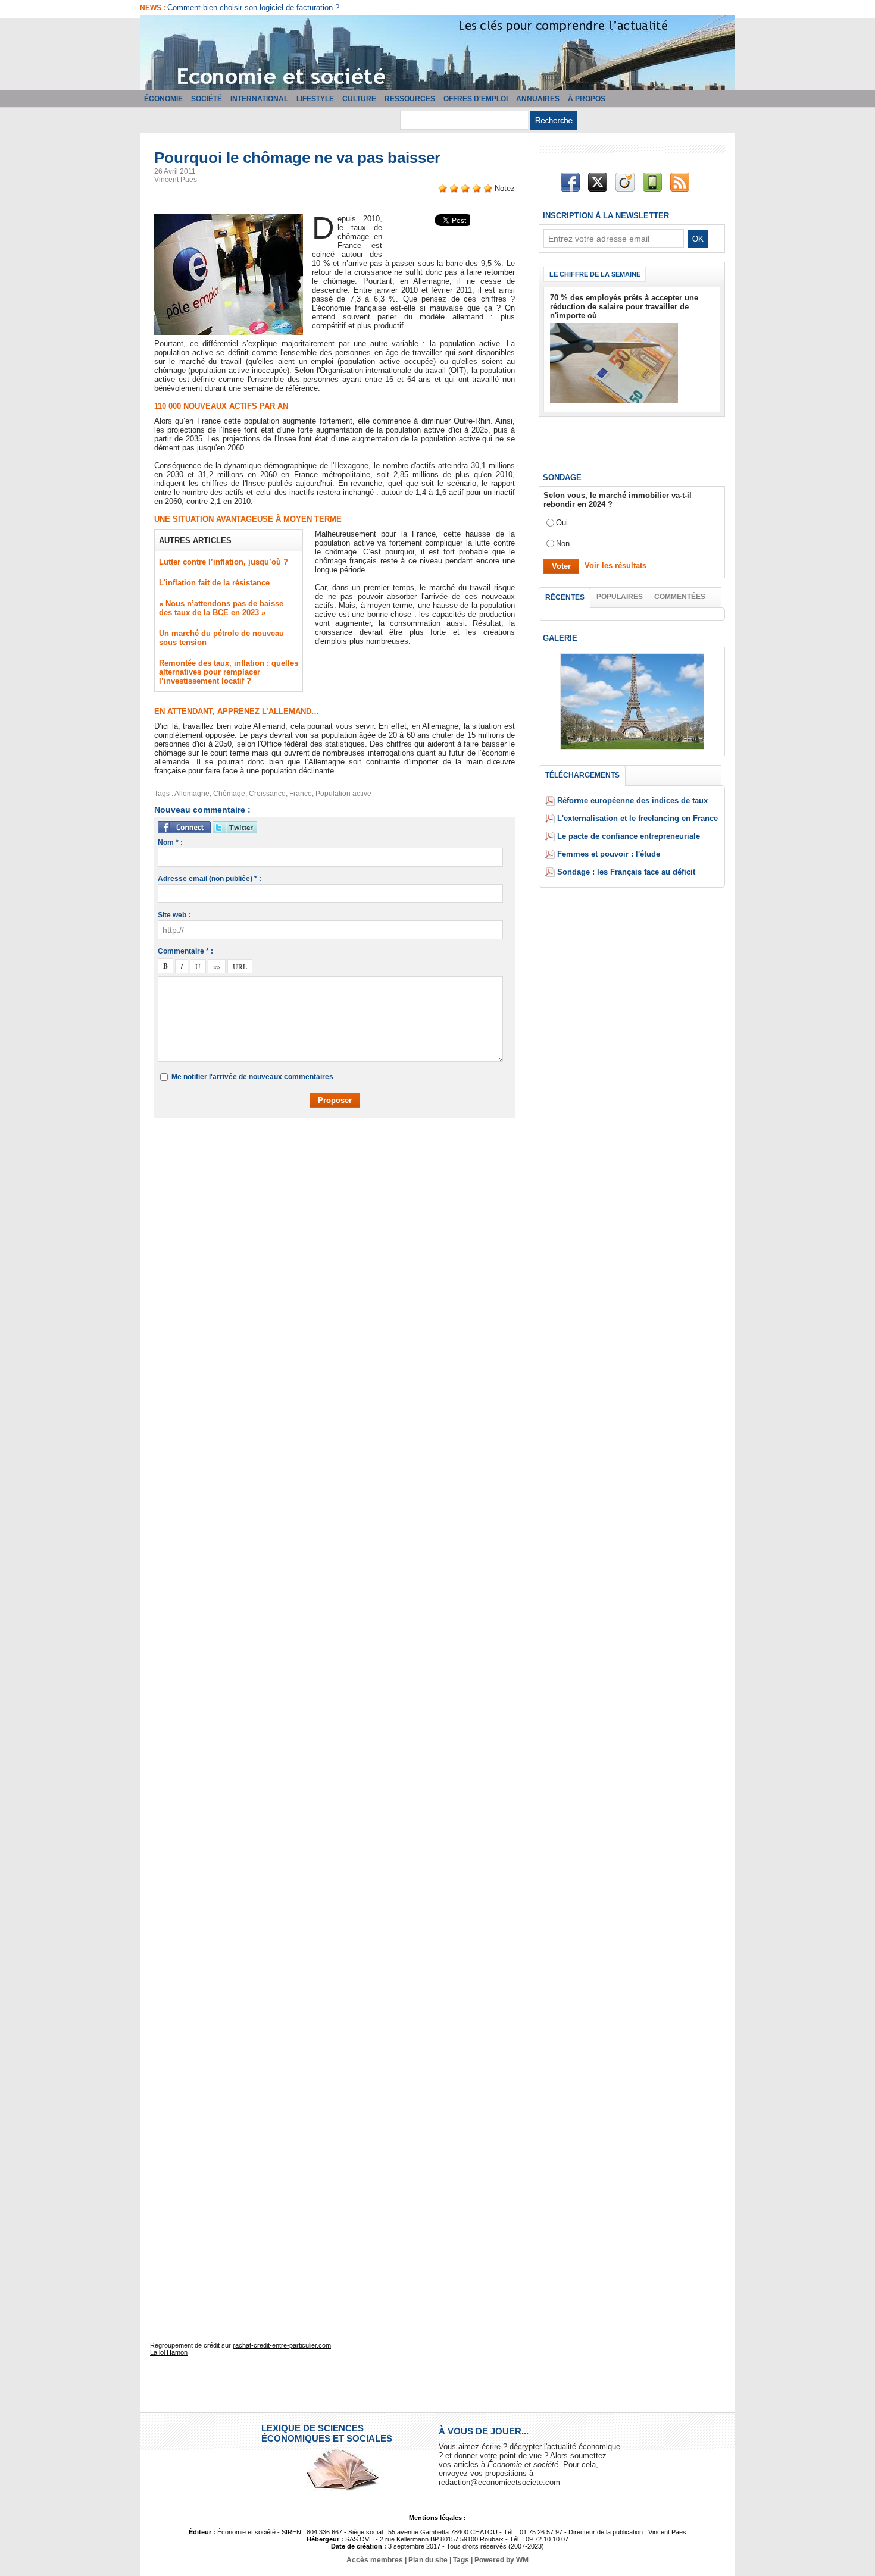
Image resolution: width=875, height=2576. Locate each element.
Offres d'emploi (476, 99)
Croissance (267, 794)
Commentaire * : (185, 951)
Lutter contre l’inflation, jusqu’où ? (224, 562)
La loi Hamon (169, 2352)
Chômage (229, 794)
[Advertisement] (343, 1161)
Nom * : (170, 842)
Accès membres (375, 2560)
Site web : (174, 915)
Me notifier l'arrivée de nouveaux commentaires (252, 1077)
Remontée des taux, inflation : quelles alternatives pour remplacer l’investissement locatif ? (229, 672)
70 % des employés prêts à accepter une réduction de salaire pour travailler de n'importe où (624, 307)
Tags (461, 2560)
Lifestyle (315, 99)
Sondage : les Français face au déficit (626, 872)
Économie (163, 99)
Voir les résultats (615, 565)
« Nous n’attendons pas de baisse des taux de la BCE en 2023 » (221, 608)
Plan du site (428, 2560)
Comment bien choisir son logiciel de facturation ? (253, 7)
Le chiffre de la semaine (595, 274)
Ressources (410, 99)
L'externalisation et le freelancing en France (637, 818)
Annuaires (538, 99)
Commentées (680, 597)
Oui (562, 523)
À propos (587, 99)
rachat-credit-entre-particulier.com (282, 2345)
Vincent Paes (176, 180)
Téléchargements (582, 775)
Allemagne (192, 794)
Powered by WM (501, 2560)
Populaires (620, 597)
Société (207, 99)
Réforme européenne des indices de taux (632, 800)
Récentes (565, 597)
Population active (343, 794)
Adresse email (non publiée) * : (210, 879)
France (301, 794)
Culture (359, 99)
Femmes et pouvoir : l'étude (609, 854)
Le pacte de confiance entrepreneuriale (629, 836)
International (259, 99)
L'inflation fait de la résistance (214, 583)
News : (154, 8)
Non (563, 543)
